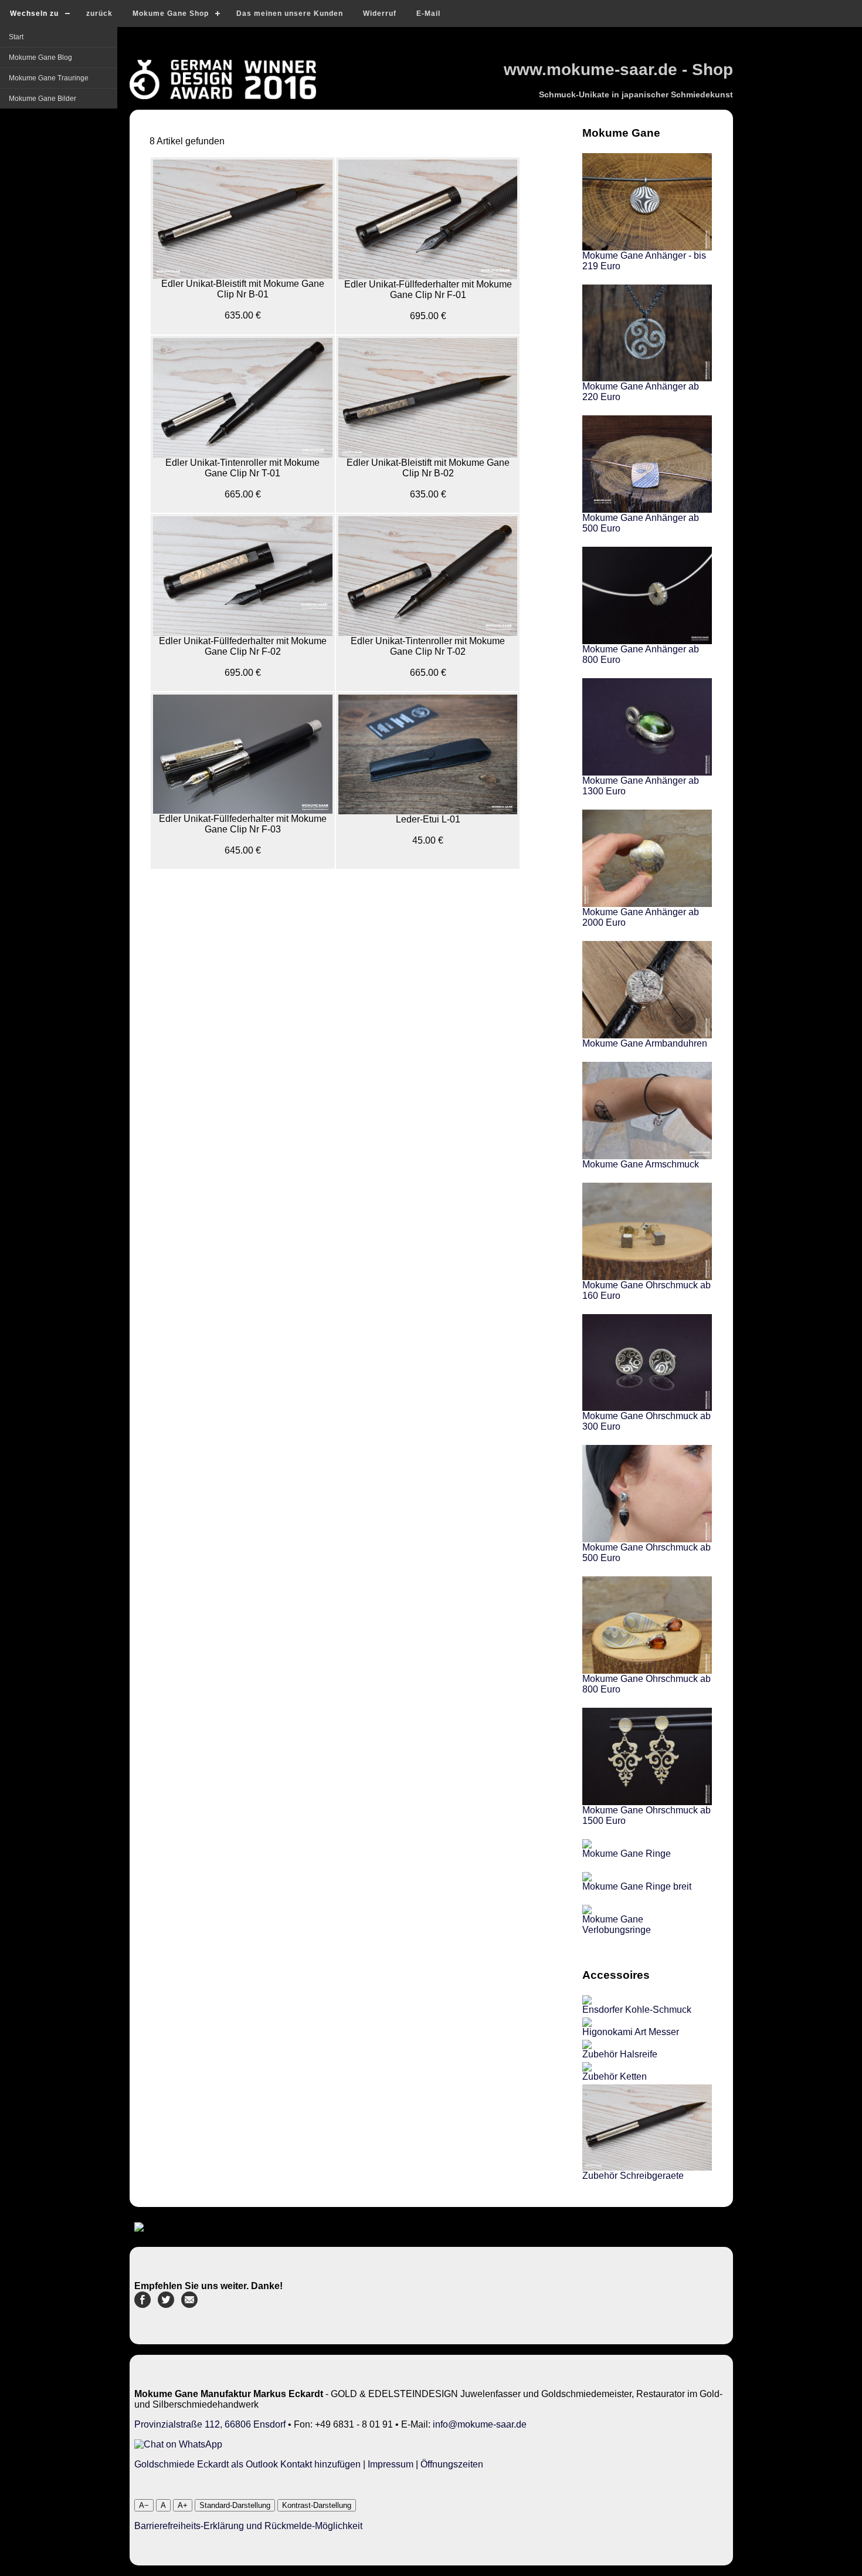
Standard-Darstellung (235, 2505)
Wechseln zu (34, 13)
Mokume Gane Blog (40, 57)
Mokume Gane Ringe (627, 1854)
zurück (99, 13)
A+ (183, 2505)
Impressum (391, 2464)
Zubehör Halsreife (620, 2054)
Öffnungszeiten (452, 2464)
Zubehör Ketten (615, 2076)
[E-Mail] (189, 2305)
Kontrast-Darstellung (317, 2505)
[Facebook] (142, 2305)
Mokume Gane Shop (171, 13)
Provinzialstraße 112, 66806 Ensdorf (210, 2424)
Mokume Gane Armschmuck (641, 1164)
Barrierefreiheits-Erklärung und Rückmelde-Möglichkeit (248, 2526)
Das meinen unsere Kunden (290, 13)
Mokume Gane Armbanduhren (645, 1043)
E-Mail (428, 13)
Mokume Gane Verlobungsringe (617, 1925)
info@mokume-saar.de (480, 2424)
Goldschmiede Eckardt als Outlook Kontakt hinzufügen (247, 2464)
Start (16, 37)
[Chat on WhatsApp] (178, 2444)
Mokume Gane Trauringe (49, 78)
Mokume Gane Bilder (43, 99)
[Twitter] (166, 2305)
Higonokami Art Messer (631, 2032)
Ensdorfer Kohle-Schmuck (637, 2010)
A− (144, 2505)
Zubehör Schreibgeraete (633, 2176)
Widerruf (380, 13)
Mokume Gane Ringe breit (637, 1886)
